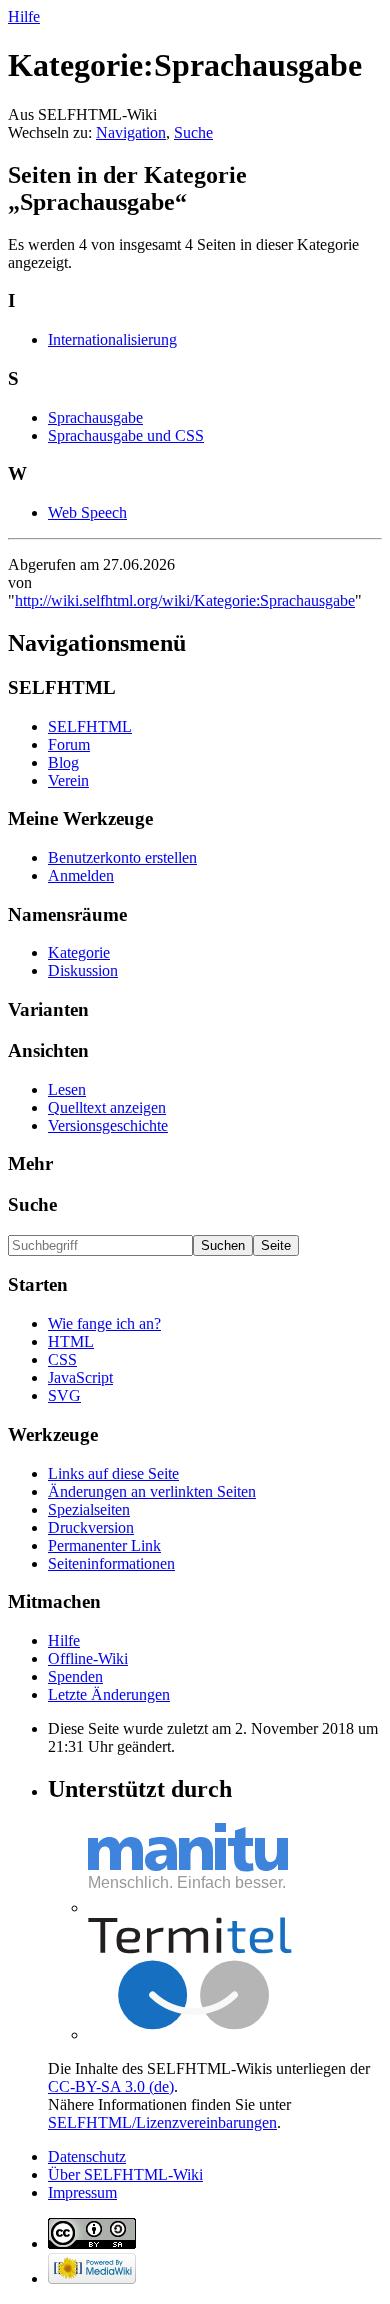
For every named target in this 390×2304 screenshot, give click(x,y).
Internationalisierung (112, 339)
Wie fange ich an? (104, 1323)
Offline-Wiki (88, 1658)
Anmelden (81, 875)
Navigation (131, 132)
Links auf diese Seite (113, 1473)
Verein (68, 780)
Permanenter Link (104, 1545)
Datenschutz (87, 2156)
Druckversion (91, 1527)
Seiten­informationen (111, 1563)
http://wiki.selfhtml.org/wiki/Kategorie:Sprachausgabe (185, 600)
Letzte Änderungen (109, 1694)
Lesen (67, 1089)
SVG (64, 1395)
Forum (69, 744)
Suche (193, 132)
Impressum (82, 2192)
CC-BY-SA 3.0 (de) (111, 2086)
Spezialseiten (89, 1509)
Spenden (75, 1676)
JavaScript (80, 1377)
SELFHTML (90, 726)
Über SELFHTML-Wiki (125, 2174)
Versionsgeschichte (108, 1125)
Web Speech (87, 512)
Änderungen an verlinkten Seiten (152, 1491)
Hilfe (24, 16)
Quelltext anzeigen (107, 1107)
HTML (71, 1341)
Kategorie (79, 952)
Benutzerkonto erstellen (122, 857)
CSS (62, 1359)
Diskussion (83, 970)
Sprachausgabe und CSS (126, 435)
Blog (63, 762)
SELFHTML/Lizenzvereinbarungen (162, 2122)
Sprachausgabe (95, 417)
